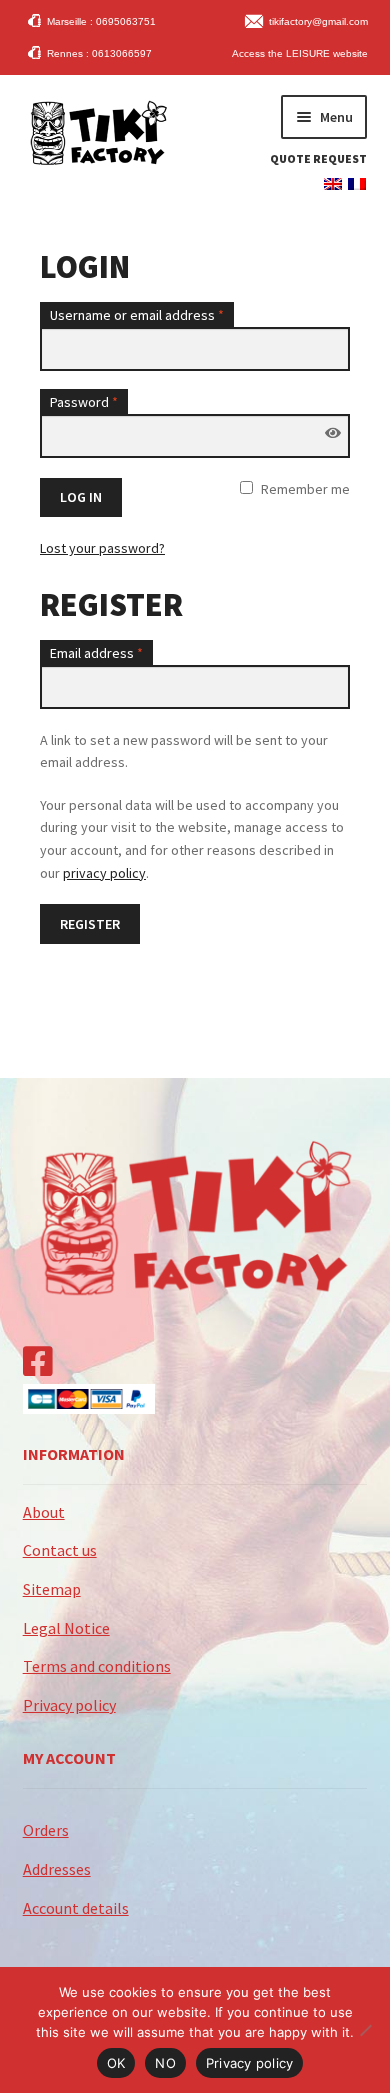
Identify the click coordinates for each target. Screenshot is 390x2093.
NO (165, 2063)
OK (116, 2063)
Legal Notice (66, 1628)
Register (90, 924)
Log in (81, 497)
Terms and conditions (97, 1666)
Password (84, 402)
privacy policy (104, 873)
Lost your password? (102, 548)
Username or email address (137, 315)
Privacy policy (69, 1705)
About (44, 1512)
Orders (46, 1830)
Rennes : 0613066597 (99, 53)
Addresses (57, 1869)
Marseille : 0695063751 (101, 21)
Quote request (318, 158)
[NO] (365, 2030)
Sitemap (52, 1589)
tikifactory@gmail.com (318, 21)
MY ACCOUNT (69, 1758)
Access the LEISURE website (300, 53)
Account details (76, 1908)
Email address (96, 653)
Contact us (60, 1550)
